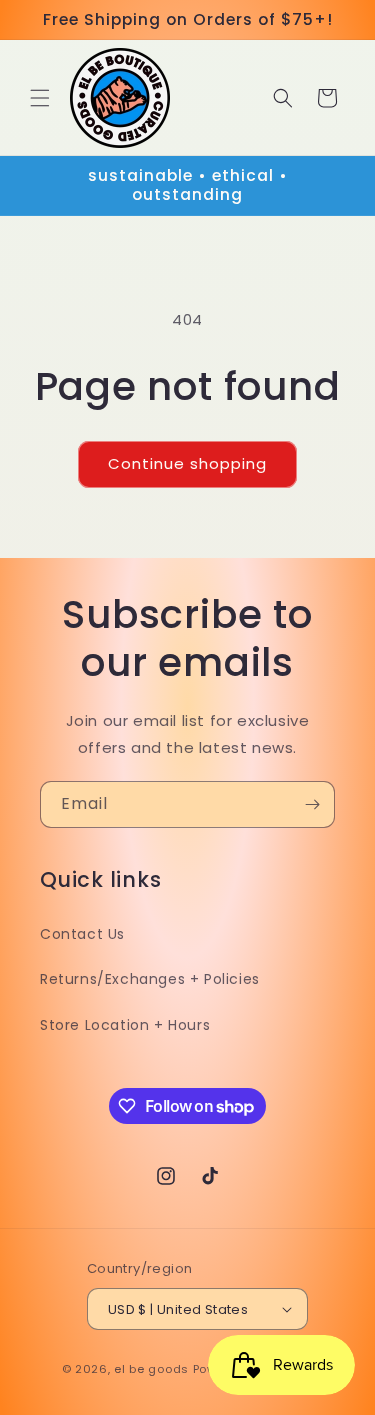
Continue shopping (187, 463)
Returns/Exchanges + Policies (150, 979)
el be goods (151, 1369)
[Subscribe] (312, 804)
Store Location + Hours (125, 1025)
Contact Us (82, 934)
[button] (40, 98)
